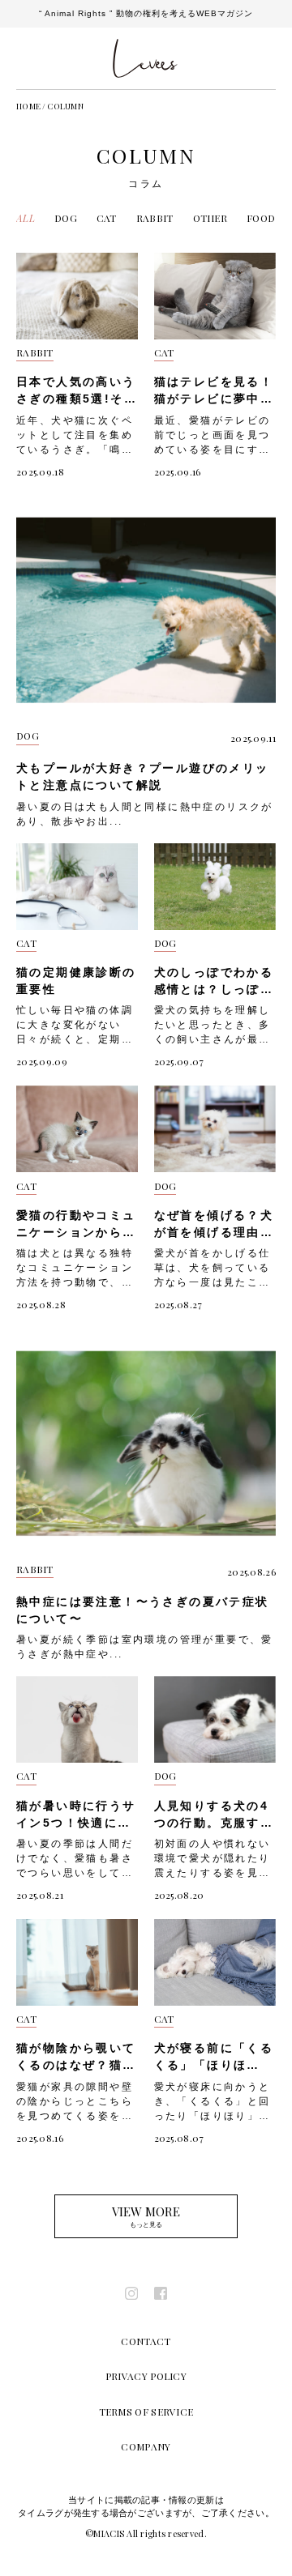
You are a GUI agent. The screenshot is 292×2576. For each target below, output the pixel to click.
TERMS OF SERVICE (146, 2412)
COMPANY (146, 2446)
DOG (66, 218)
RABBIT (155, 218)
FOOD (261, 218)
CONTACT (146, 2341)
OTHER (210, 218)
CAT (107, 218)
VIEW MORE (146, 2216)
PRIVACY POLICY (146, 2376)
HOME (28, 106)
